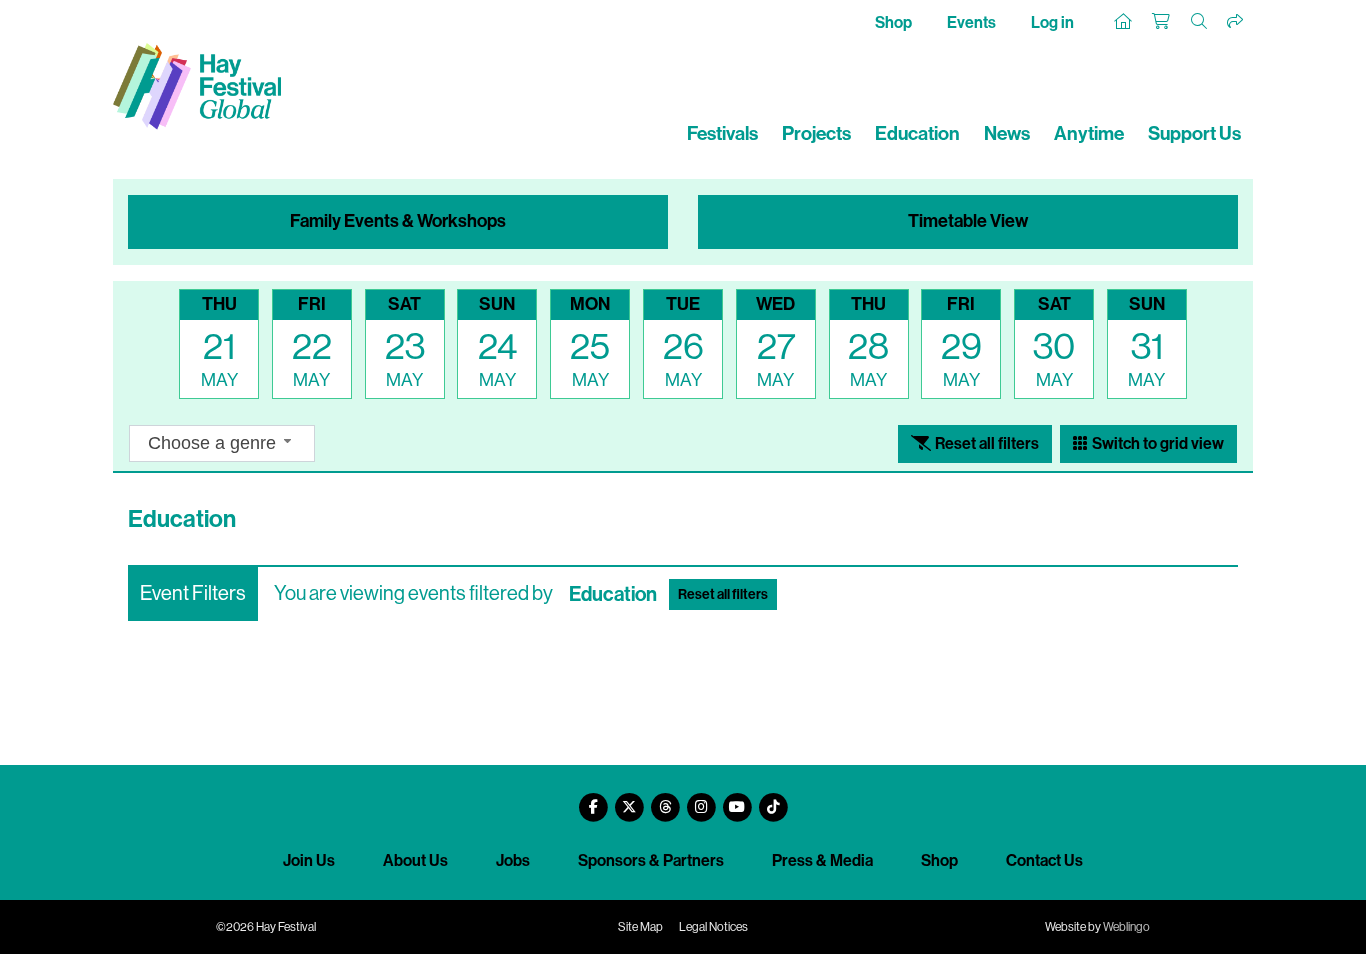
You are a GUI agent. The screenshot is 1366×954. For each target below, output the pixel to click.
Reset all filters (985, 443)
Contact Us (1044, 860)
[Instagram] (701, 799)
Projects (816, 133)
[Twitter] (629, 799)
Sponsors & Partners (651, 860)
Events (971, 22)
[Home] (1124, 22)
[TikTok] (773, 799)
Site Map (640, 927)
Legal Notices (713, 927)
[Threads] (665, 799)
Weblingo (1126, 927)
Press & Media (822, 860)
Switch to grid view (1156, 443)
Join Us (309, 860)
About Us (415, 860)
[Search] (1200, 22)
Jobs (513, 860)
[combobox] (222, 443)
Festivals (722, 133)
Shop (893, 22)
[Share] (1236, 22)
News (1007, 133)
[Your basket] (1162, 22)
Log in (1052, 22)
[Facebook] (593, 799)
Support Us (1194, 133)
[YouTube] (737, 799)
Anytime (1089, 133)
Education (917, 133)
